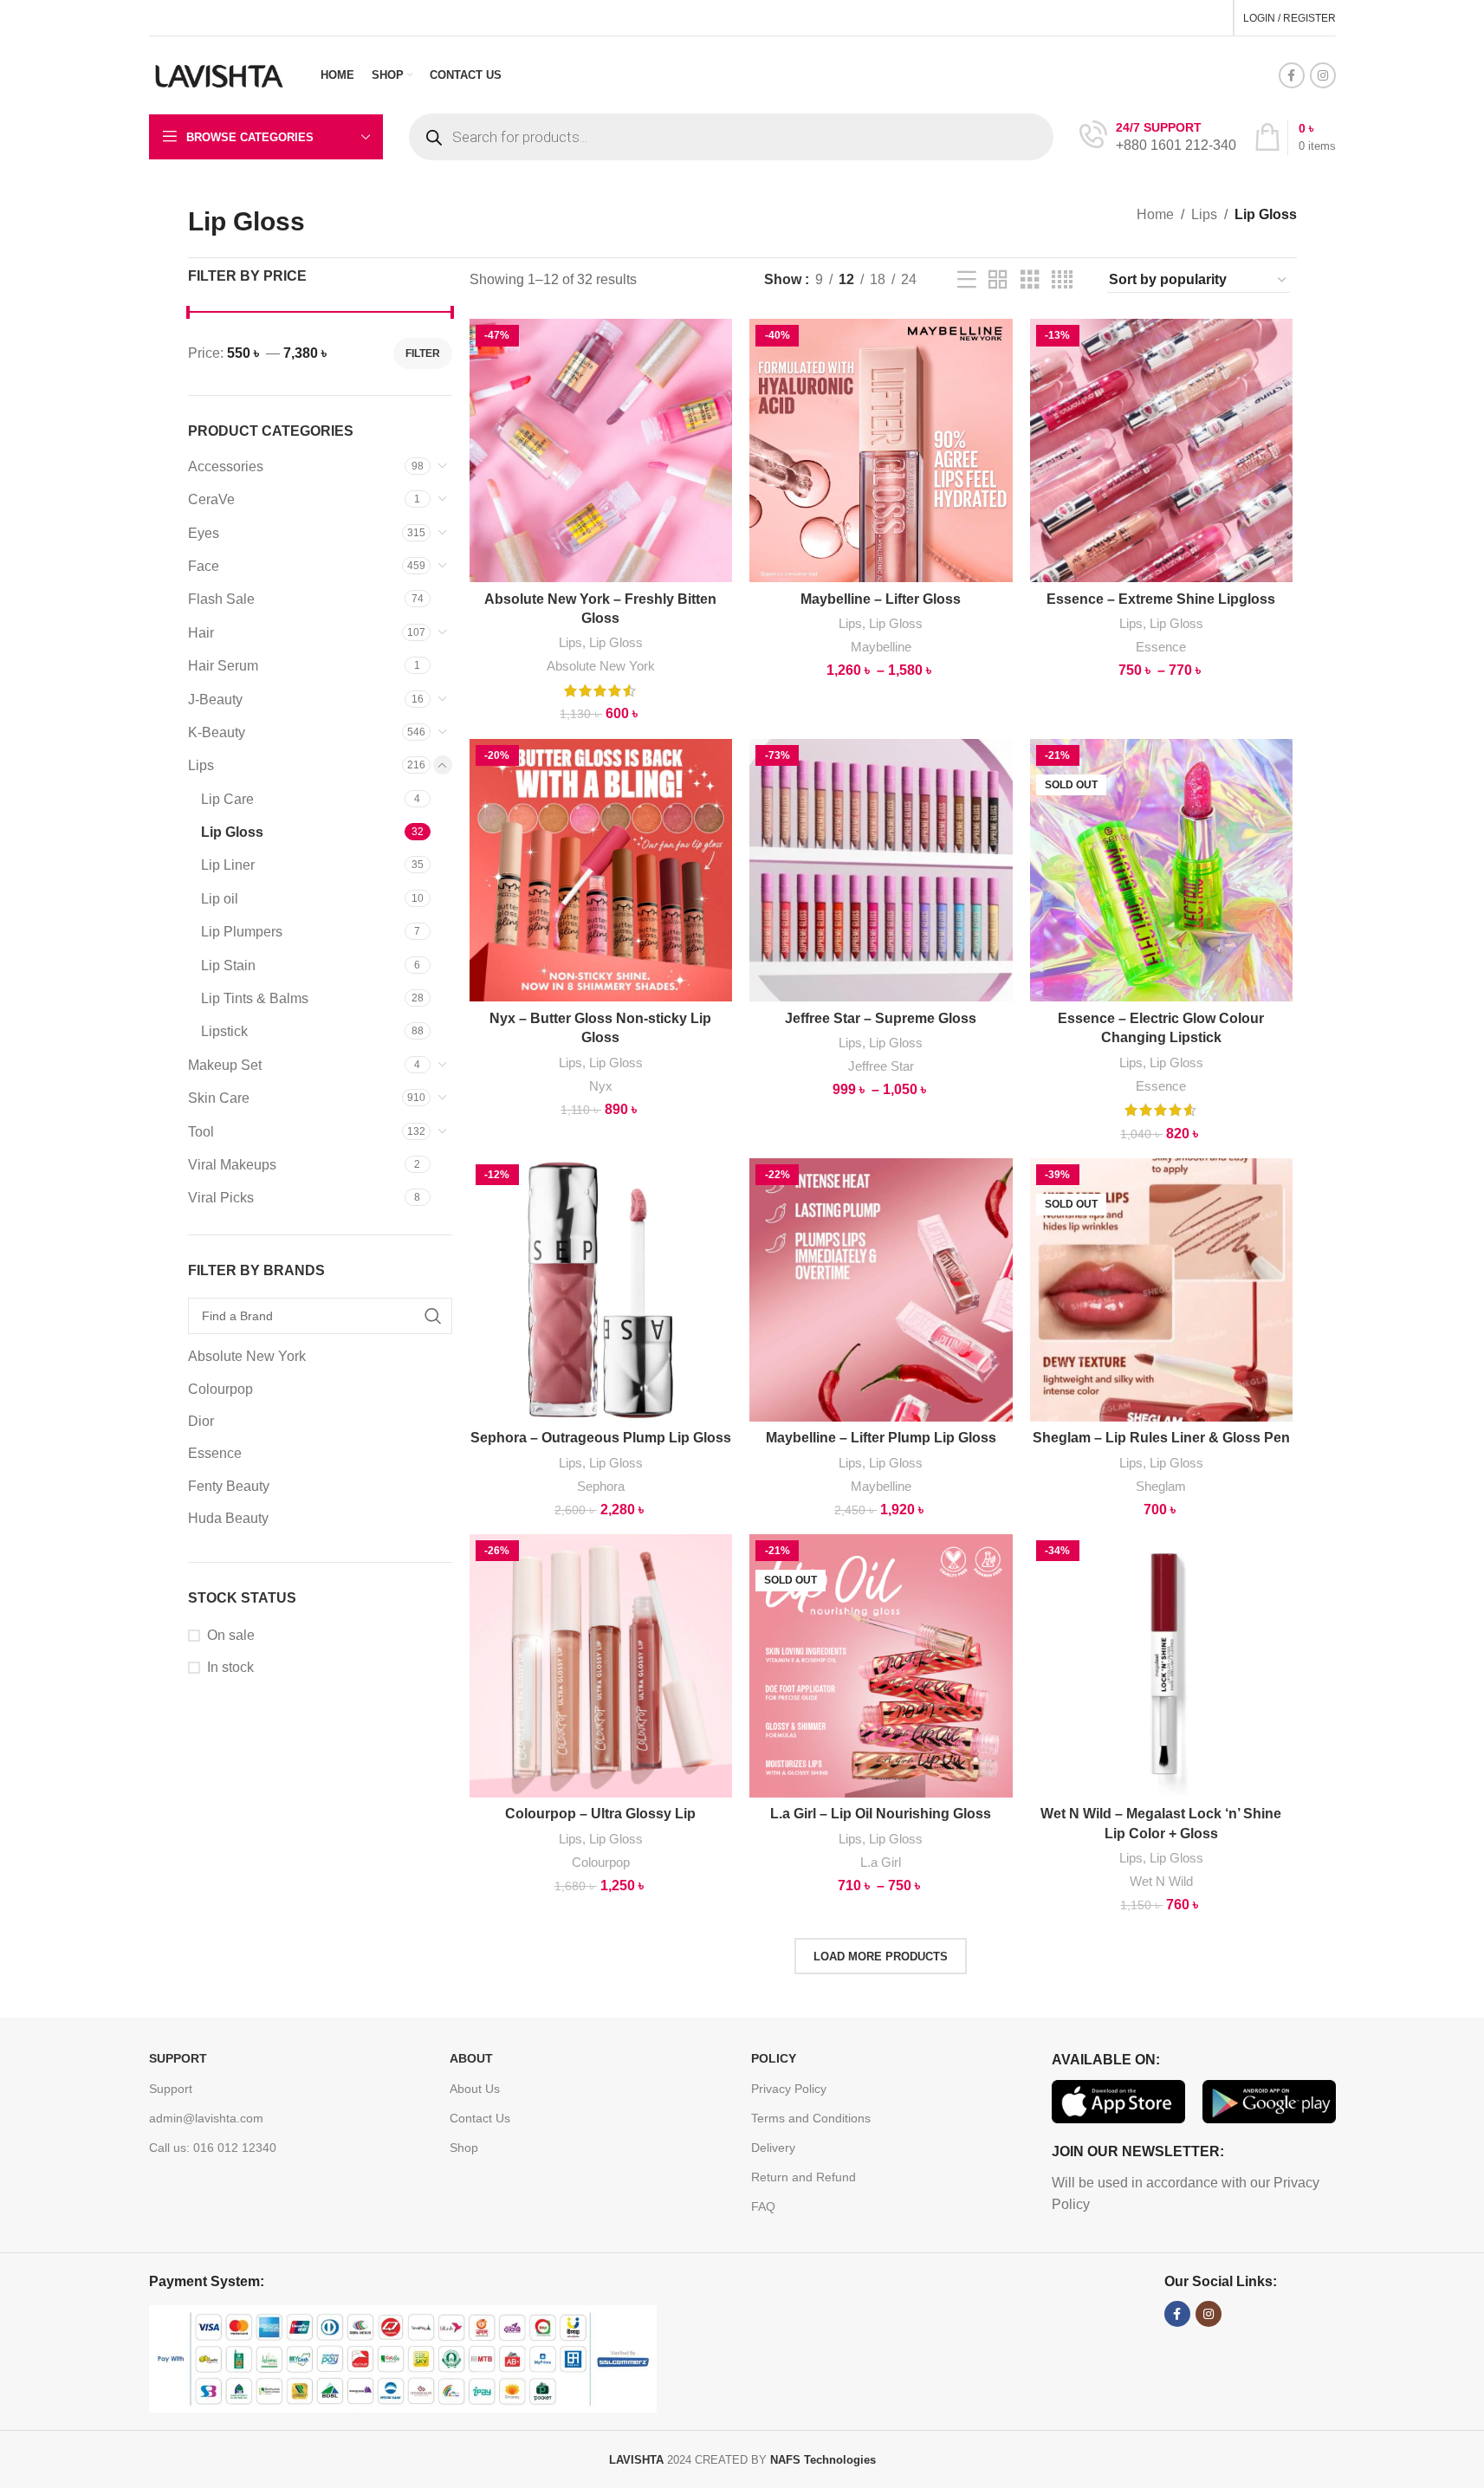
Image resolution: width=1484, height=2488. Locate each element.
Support (178, 2058)
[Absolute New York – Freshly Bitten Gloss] (601, 450)
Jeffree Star (881, 1066)
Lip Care (227, 799)
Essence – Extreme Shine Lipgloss (1161, 599)
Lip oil (220, 899)
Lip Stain (228, 965)
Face (204, 566)
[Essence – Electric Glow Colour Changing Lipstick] (1162, 871)
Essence (1161, 647)
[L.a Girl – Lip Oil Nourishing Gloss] (881, 1666)
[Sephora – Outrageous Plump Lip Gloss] (601, 1290)
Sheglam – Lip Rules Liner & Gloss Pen (1161, 1438)
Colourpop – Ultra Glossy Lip (600, 1814)
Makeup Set (225, 1065)
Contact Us (480, 2118)
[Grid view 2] (998, 280)
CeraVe (211, 499)
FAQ (763, 2206)
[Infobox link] (1158, 137)
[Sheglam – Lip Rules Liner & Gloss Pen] (1162, 1290)
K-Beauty (217, 732)
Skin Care (219, 1098)
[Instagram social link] (1323, 75)
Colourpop (601, 1862)
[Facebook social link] (1292, 75)
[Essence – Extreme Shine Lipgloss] (1162, 450)
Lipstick (224, 1031)
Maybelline (881, 647)
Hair (201, 633)
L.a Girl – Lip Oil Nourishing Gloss (881, 1814)
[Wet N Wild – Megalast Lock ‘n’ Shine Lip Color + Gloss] (1162, 1666)
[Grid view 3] (1030, 280)
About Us (475, 2089)
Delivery (773, 2148)
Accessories (226, 466)
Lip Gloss (232, 832)
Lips (1204, 214)
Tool (201, 1132)
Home (1155, 214)
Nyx (601, 1086)
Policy (774, 2058)
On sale (231, 1635)
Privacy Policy (789, 2089)
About (471, 2058)
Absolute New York (601, 666)
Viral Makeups (232, 1165)
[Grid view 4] (1062, 280)
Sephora (601, 1486)
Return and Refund (804, 2177)
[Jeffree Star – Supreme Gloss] (881, 871)
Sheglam (1161, 1486)
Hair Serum (223, 666)
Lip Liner (228, 865)
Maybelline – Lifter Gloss (881, 599)
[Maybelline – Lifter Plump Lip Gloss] (881, 1290)
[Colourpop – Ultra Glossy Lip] (601, 1666)
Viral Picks (221, 1198)
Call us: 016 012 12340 (213, 2148)
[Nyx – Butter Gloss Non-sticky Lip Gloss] (601, 871)
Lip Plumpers (242, 932)
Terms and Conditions (811, 2118)
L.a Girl (881, 1862)
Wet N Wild (1161, 1881)
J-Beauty (215, 700)
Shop (464, 2148)
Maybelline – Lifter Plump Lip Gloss (881, 1438)
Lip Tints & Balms (255, 998)
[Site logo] (220, 74)
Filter (423, 353)
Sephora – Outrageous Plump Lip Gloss (601, 1438)
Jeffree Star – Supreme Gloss (881, 1018)
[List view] (967, 280)
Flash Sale (221, 599)
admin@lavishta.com (206, 2118)
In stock (230, 1667)
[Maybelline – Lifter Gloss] (881, 450)
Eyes (204, 533)
